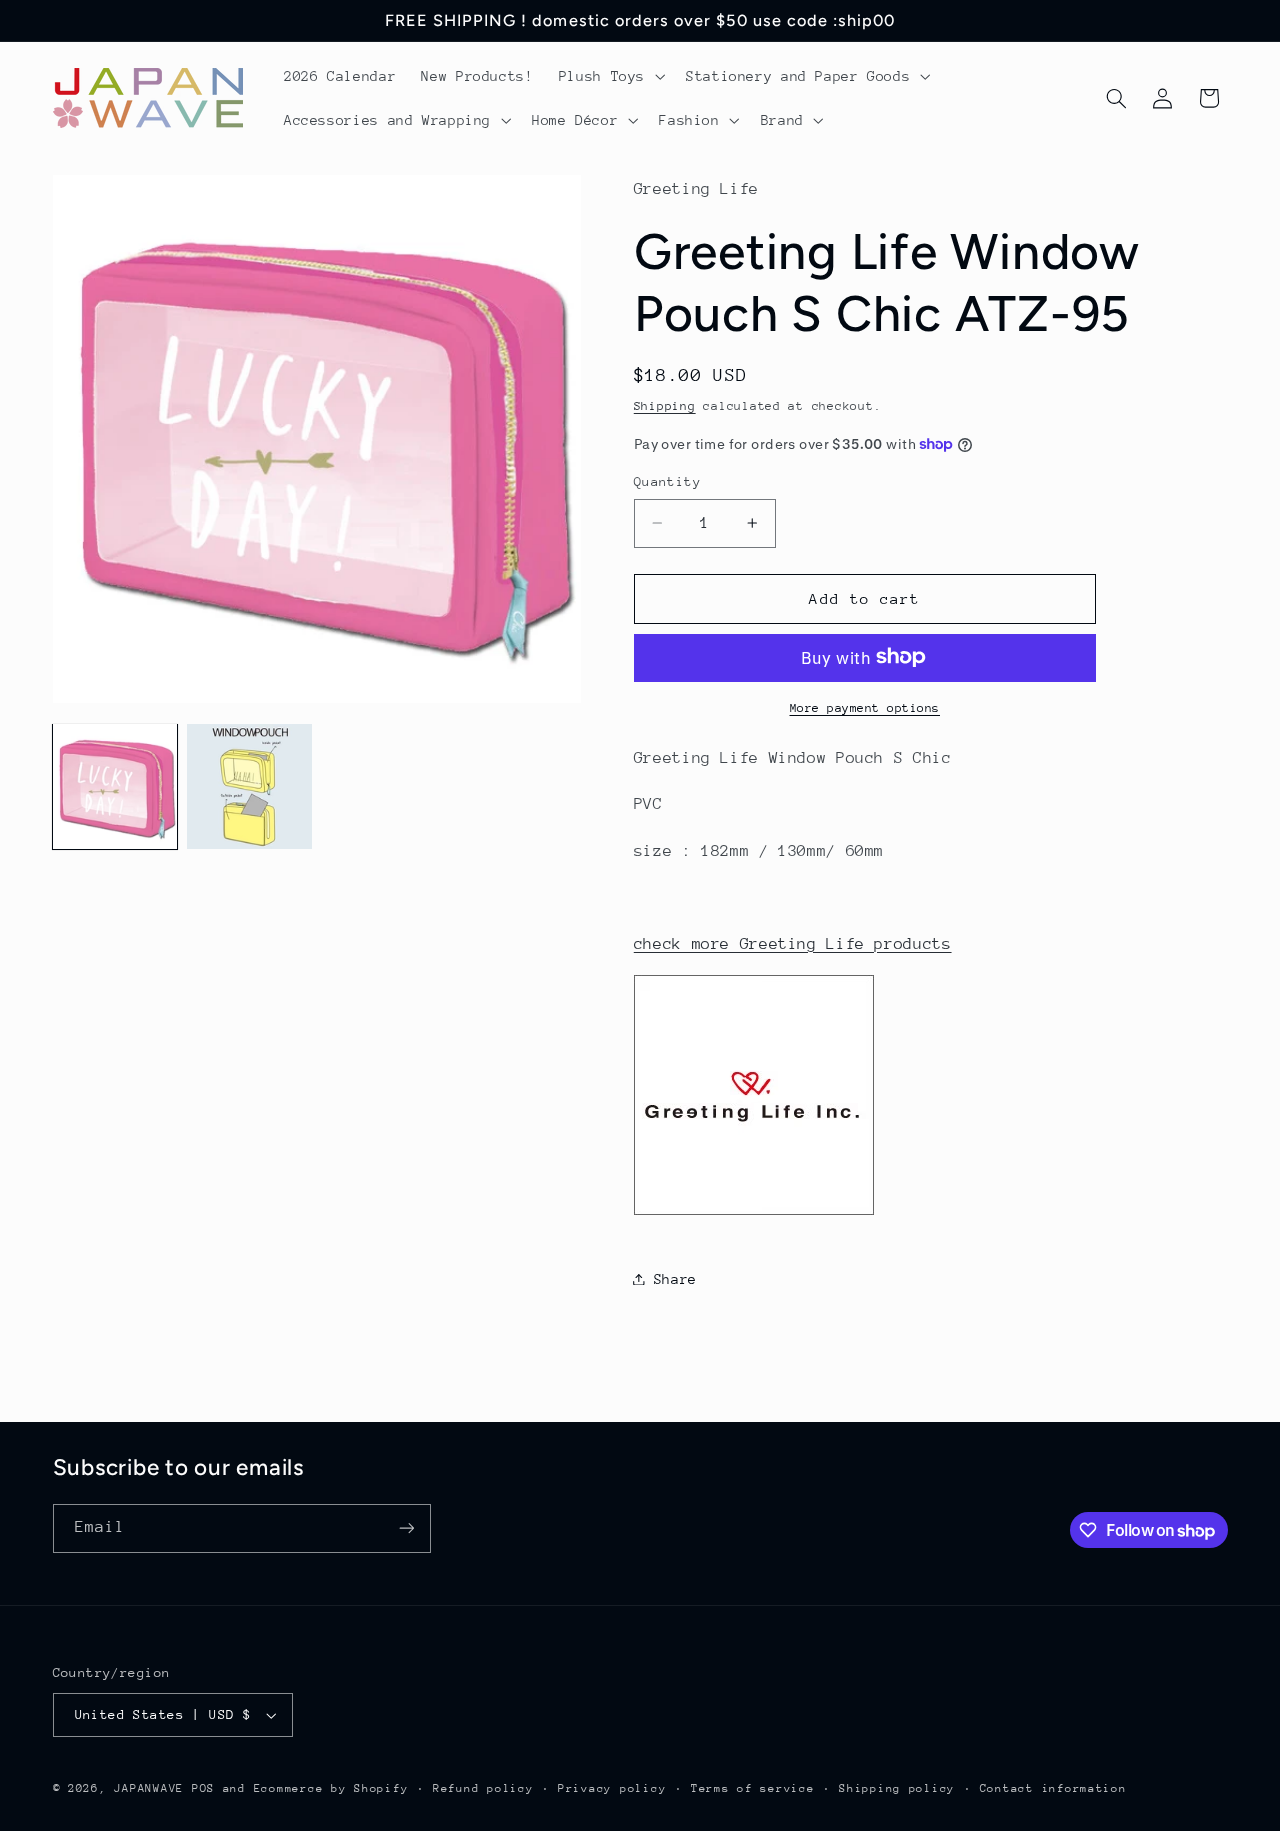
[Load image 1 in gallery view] (115, 786)
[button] (609, 76)
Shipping (665, 405)
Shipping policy (897, 1788)
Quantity (667, 481)
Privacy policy (612, 1788)
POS (203, 1788)
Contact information (1053, 1788)
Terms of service (753, 1788)
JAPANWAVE (149, 1788)
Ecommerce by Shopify (331, 1788)
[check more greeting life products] (754, 1214)
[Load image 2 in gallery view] (249, 786)
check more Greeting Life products (793, 943)
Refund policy (483, 1788)
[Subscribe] (406, 1527)
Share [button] (675, 1278)
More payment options (865, 707)
